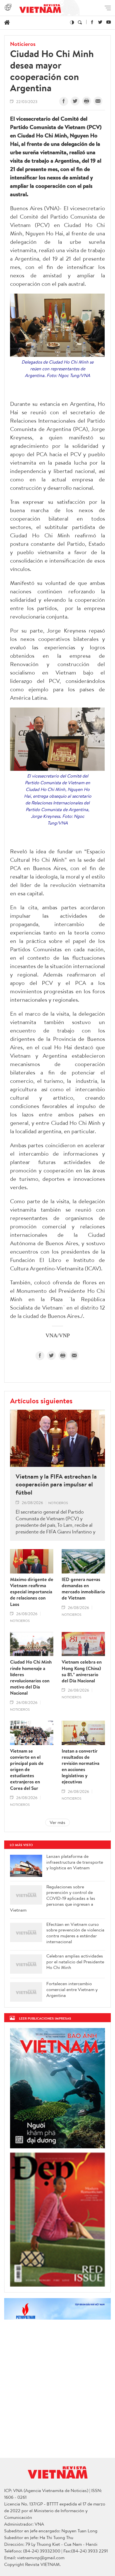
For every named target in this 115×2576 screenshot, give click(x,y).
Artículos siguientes (41, 1401)
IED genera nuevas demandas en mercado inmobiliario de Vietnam (83, 1589)
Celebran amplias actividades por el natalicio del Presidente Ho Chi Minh (75, 1962)
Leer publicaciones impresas (45, 2018)
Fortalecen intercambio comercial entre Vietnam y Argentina (72, 1989)
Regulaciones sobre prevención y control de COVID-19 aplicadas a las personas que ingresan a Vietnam (53, 1898)
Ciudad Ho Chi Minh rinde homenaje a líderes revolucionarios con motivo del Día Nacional (31, 1677)
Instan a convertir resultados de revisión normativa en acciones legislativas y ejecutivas (81, 1766)
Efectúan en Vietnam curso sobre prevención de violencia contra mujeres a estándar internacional (75, 1933)
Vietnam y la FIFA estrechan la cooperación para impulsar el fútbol (56, 1484)
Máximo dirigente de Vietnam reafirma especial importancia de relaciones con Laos (32, 1592)
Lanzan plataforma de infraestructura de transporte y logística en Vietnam (75, 1862)
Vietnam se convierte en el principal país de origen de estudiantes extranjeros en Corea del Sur (27, 1770)
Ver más (57, 1822)
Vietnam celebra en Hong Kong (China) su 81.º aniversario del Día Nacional (82, 1671)
